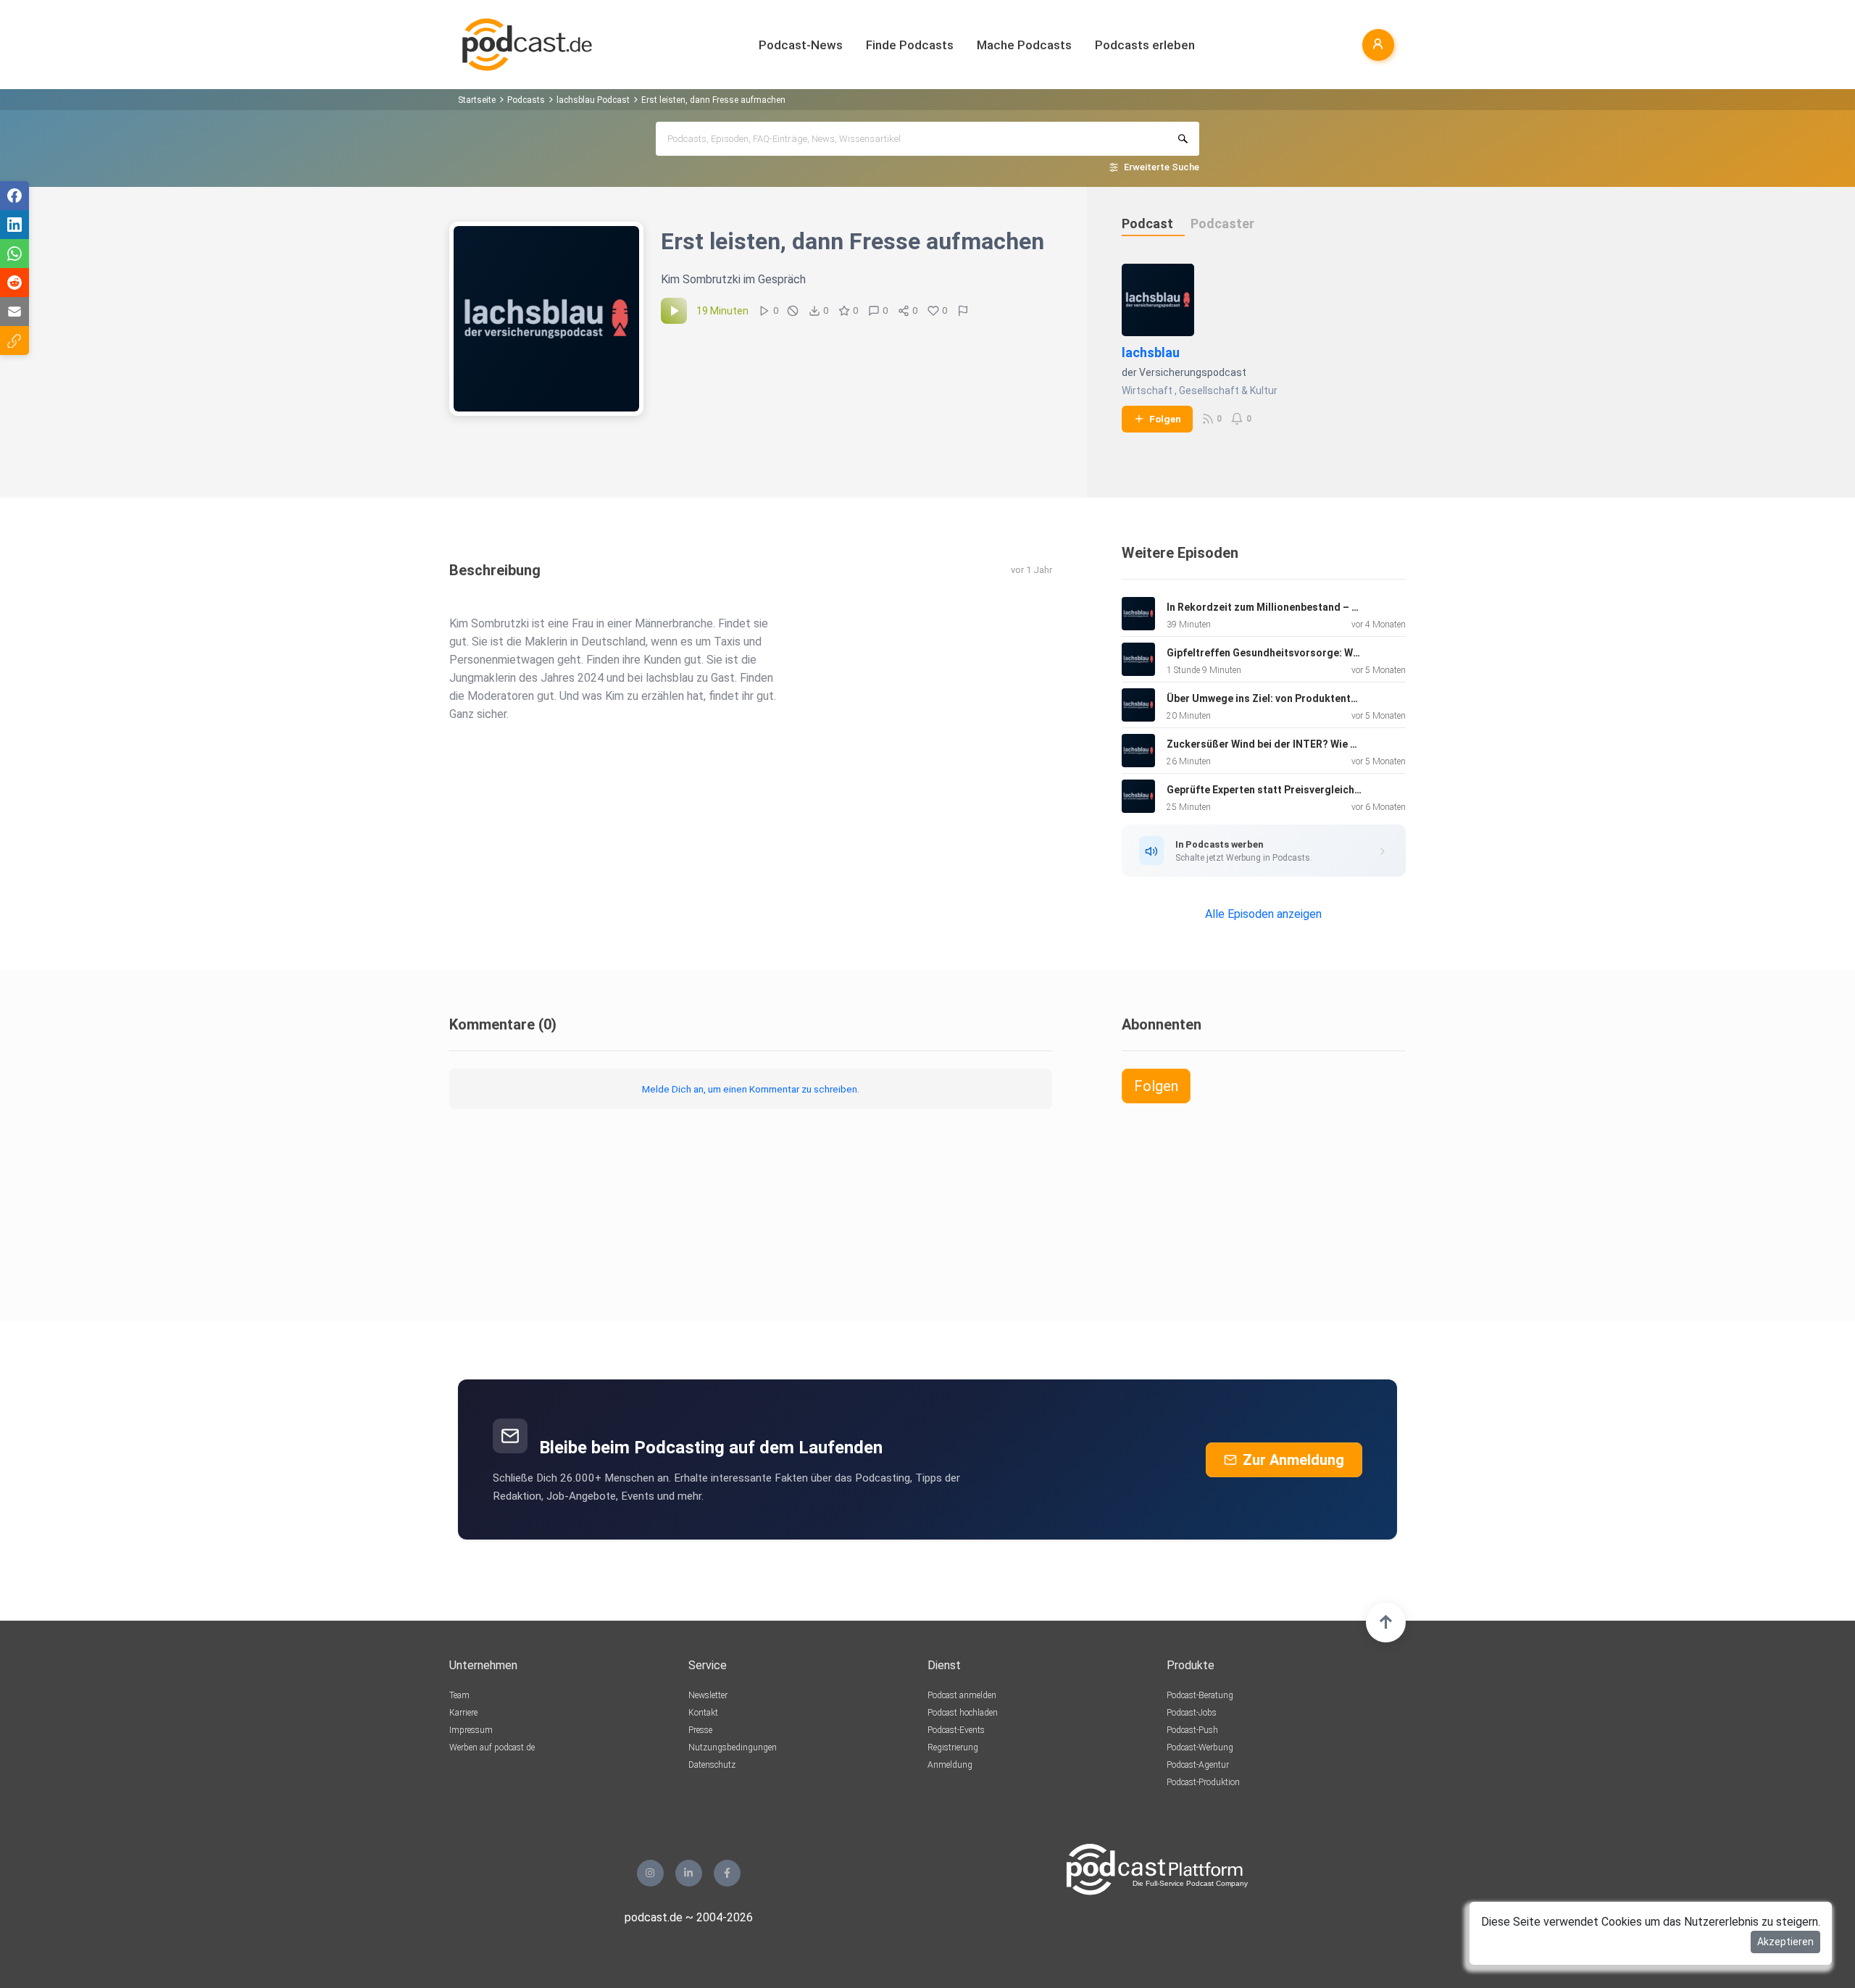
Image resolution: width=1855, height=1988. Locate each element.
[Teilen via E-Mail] (14, 312)
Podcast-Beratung (1200, 1695)
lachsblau (1151, 352)
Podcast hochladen (963, 1713)
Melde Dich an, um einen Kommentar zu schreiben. (751, 1089)
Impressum (471, 1730)
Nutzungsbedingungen (733, 1747)
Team (459, 1695)
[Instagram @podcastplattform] (650, 1873)
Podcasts (526, 100)
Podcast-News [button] (801, 45)
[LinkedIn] (689, 1873)
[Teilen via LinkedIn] (14, 225)
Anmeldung (950, 1765)
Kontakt (703, 1713)
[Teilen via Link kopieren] (14, 341)
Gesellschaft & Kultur (1228, 390)
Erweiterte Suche (1162, 167)
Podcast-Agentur (1198, 1765)
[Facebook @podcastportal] (727, 1873)
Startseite (477, 100)
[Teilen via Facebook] (14, 196)
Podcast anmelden (962, 1695)
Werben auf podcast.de (492, 1747)
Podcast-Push (1192, 1730)
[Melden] (963, 311)
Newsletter (708, 1695)
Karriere (463, 1713)
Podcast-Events (956, 1730)
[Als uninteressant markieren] (793, 311)
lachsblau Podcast (593, 100)
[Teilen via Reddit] (14, 283)
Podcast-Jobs (1192, 1713)
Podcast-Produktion (1203, 1782)
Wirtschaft (1147, 390)
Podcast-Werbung (1200, 1747)
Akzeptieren (1785, 1942)
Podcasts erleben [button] (1145, 45)
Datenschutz (712, 1765)
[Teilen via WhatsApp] (14, 254)
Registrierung (953, 1747)
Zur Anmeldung (1293, 1460)
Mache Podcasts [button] (1024, 45)
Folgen (1165, 419)
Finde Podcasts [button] (910, 45)
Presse (700, 1730)
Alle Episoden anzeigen (1263, 914)
